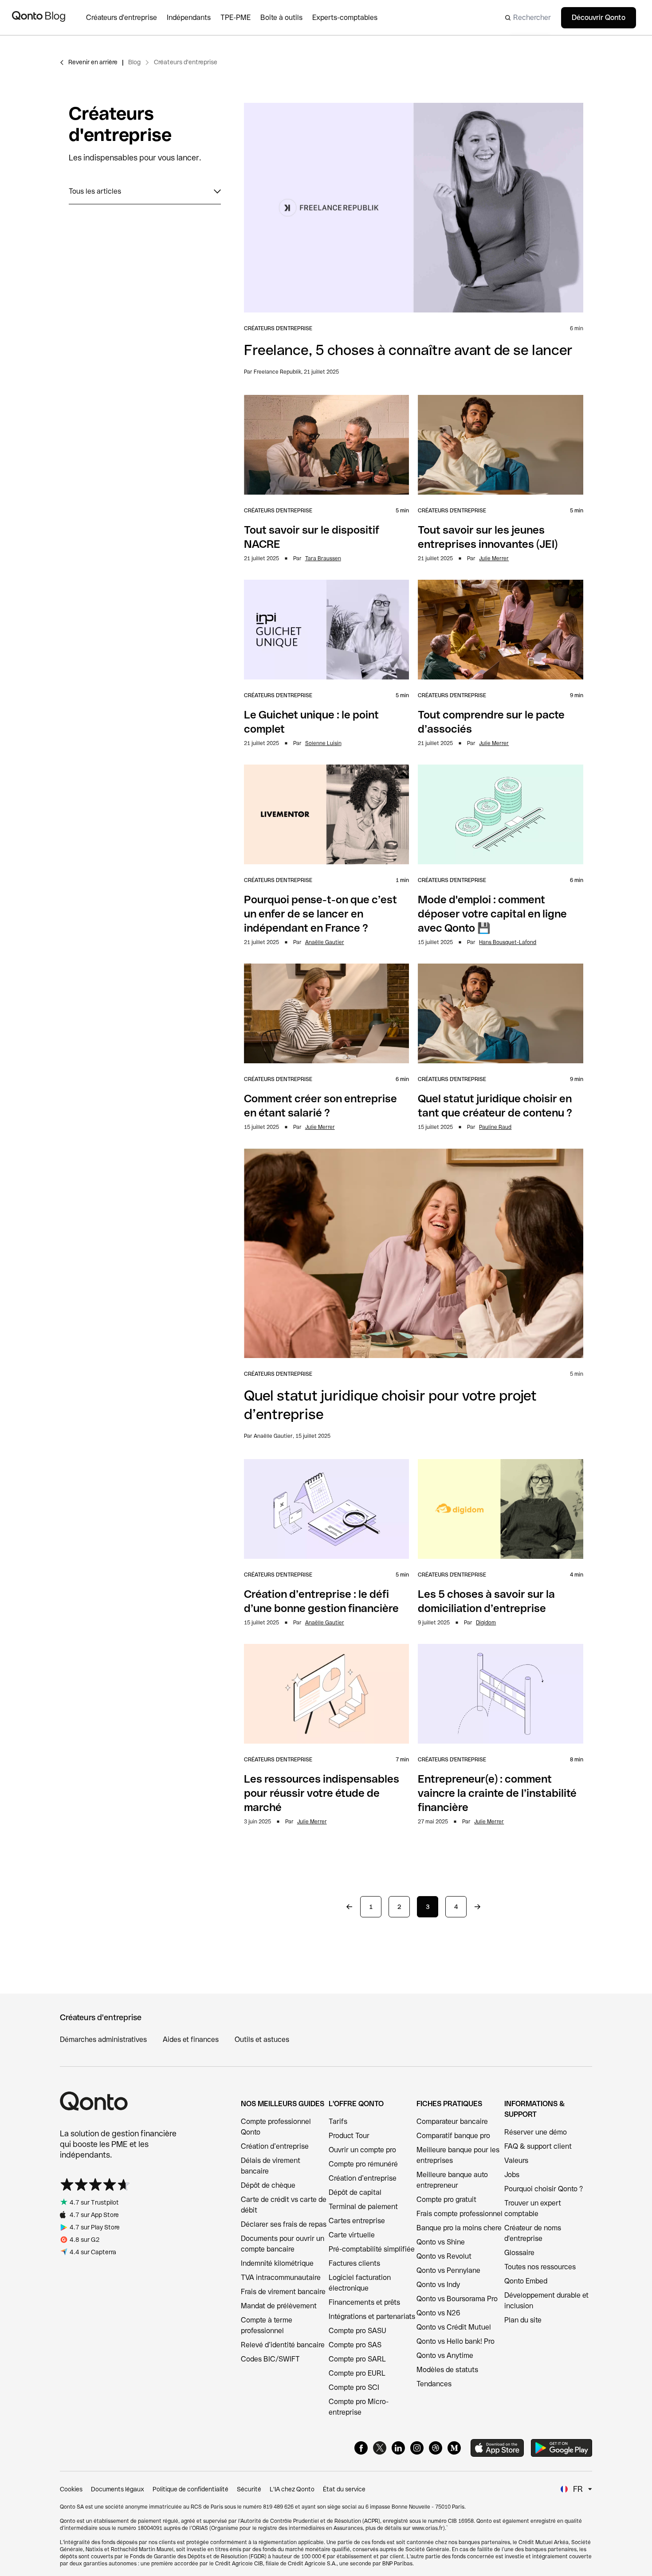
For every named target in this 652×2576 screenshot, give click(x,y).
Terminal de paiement (363, 2207)
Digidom (486, 1623)
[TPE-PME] (240, 18)
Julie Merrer (494, 558)
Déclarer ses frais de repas (284, 2224)
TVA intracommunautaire (281, 2277)
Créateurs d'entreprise (186, 62)
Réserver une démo (536, 2132)
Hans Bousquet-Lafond (508, 942)
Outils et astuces (262, 2039)
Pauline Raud (495, 1127)
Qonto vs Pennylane (448, 2270)
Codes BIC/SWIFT (270, 2359)
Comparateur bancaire (452, 2121)
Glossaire (519, 2253)
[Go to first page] (349, 1907)
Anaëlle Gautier (325, 942)
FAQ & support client (538, 2146)
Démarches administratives (103, 2039)
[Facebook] (361, 2448)
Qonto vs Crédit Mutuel (454, 2327)
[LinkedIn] (398, 2448)
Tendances (434, 2384)
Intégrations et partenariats (372, 2316)
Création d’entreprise (275, 2146)
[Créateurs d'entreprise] (126, 18)
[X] (380, 2448)
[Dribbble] (436, 2448)
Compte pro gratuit (446, 2199)
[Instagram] (417, 2448)
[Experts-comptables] (350, 18)
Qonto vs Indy (438, 2285)
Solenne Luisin (323, 743)
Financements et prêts (364, 2302)
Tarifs (338, 2121)
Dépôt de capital (355, 2192)
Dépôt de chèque (268, 2185)
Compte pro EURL (357, 2373)
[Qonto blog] (39, 18)
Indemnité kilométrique (277, 2263)
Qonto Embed (526, 2281)
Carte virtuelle (352, 2235)
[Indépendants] (194, 18)
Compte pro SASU (357, 2331)
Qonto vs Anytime (445, 2355)
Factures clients (354, 2263)
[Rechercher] (525, 18)
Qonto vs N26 (438, 2313)
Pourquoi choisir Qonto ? (544, 2189)
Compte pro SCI (354, 2387)
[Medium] (454, 2448)
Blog (134, 62)
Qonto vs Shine (441, 2242)
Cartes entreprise (357, 2221)
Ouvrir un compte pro (362, 2150)
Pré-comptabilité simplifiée (372, 2249)
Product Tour (349, 2136)
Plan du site (523, 2320)
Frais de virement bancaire (283, 2292)
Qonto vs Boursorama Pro (457, 2299)
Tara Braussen (323, 558)
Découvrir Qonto (599, 18)
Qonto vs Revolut (444, 2256)
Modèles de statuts (447, 2370)
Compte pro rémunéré (363, 2164)
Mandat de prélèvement (279, 2306)
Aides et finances (191, 2039)
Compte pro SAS (355, 2345)
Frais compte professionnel (460, 2214)
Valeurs (516, 2160)
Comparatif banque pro (453, 2136)
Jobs (512, 2175)
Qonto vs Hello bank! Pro (456, 2341)
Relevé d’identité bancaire (283, 2345)
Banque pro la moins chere (459, 2228)
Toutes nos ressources (540, 2267)
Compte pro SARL (357, 2359)
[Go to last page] (478, 1907)
